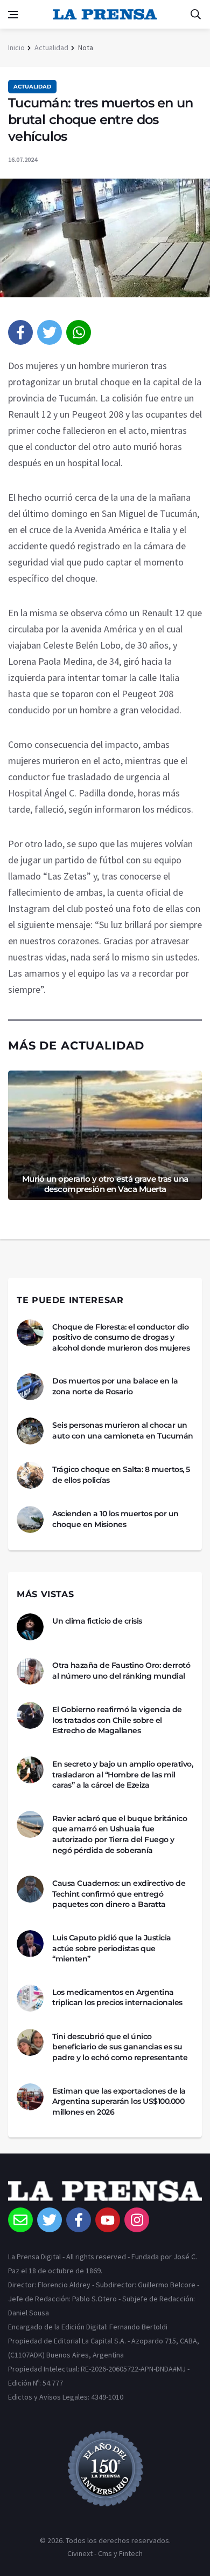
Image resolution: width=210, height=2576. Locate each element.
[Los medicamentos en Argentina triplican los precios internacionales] (30, 1998)
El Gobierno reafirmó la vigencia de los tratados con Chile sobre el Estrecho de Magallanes (117, 1720)
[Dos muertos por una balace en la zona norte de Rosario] (30, 1387)
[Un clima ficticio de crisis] (30, 1627)
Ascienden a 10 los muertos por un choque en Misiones (115, 1519)
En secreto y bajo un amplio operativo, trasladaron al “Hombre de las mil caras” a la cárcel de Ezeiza (122, 1774)
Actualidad (51, 47)
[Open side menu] (13, 15)
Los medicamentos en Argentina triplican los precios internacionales (117, 1998)
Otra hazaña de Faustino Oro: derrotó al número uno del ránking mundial (121, 1671)
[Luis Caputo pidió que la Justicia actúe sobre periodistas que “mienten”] (30, 1944)
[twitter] (50, 332)
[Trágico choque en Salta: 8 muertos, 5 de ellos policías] (30, 1475)
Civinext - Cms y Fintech (105, 2553)
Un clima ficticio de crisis (97, 1621)
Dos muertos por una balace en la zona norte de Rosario (115, 1386)
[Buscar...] (195, 15)
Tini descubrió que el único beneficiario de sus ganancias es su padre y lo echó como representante (120, 2047)
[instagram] (137, 2220)
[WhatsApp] (79, 332)
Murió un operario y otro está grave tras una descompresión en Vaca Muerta (105, 1184)
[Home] (105, 2194)
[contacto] (20, 2220)
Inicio (16, 47)
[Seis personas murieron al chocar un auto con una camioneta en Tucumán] (30, 1431)
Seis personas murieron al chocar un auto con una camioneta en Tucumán (123, 1430)
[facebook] (20, 332)
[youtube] (108, 2220)
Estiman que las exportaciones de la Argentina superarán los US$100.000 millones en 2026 (119, 2101)
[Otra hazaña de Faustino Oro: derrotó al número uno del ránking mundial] (30, 1671)
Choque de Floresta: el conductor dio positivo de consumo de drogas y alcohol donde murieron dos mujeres (121, 1337)
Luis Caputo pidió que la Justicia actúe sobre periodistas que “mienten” (112, 1948)
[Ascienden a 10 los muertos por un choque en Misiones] (30, 1519)
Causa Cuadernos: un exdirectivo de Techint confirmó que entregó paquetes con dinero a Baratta (119, 1894)
